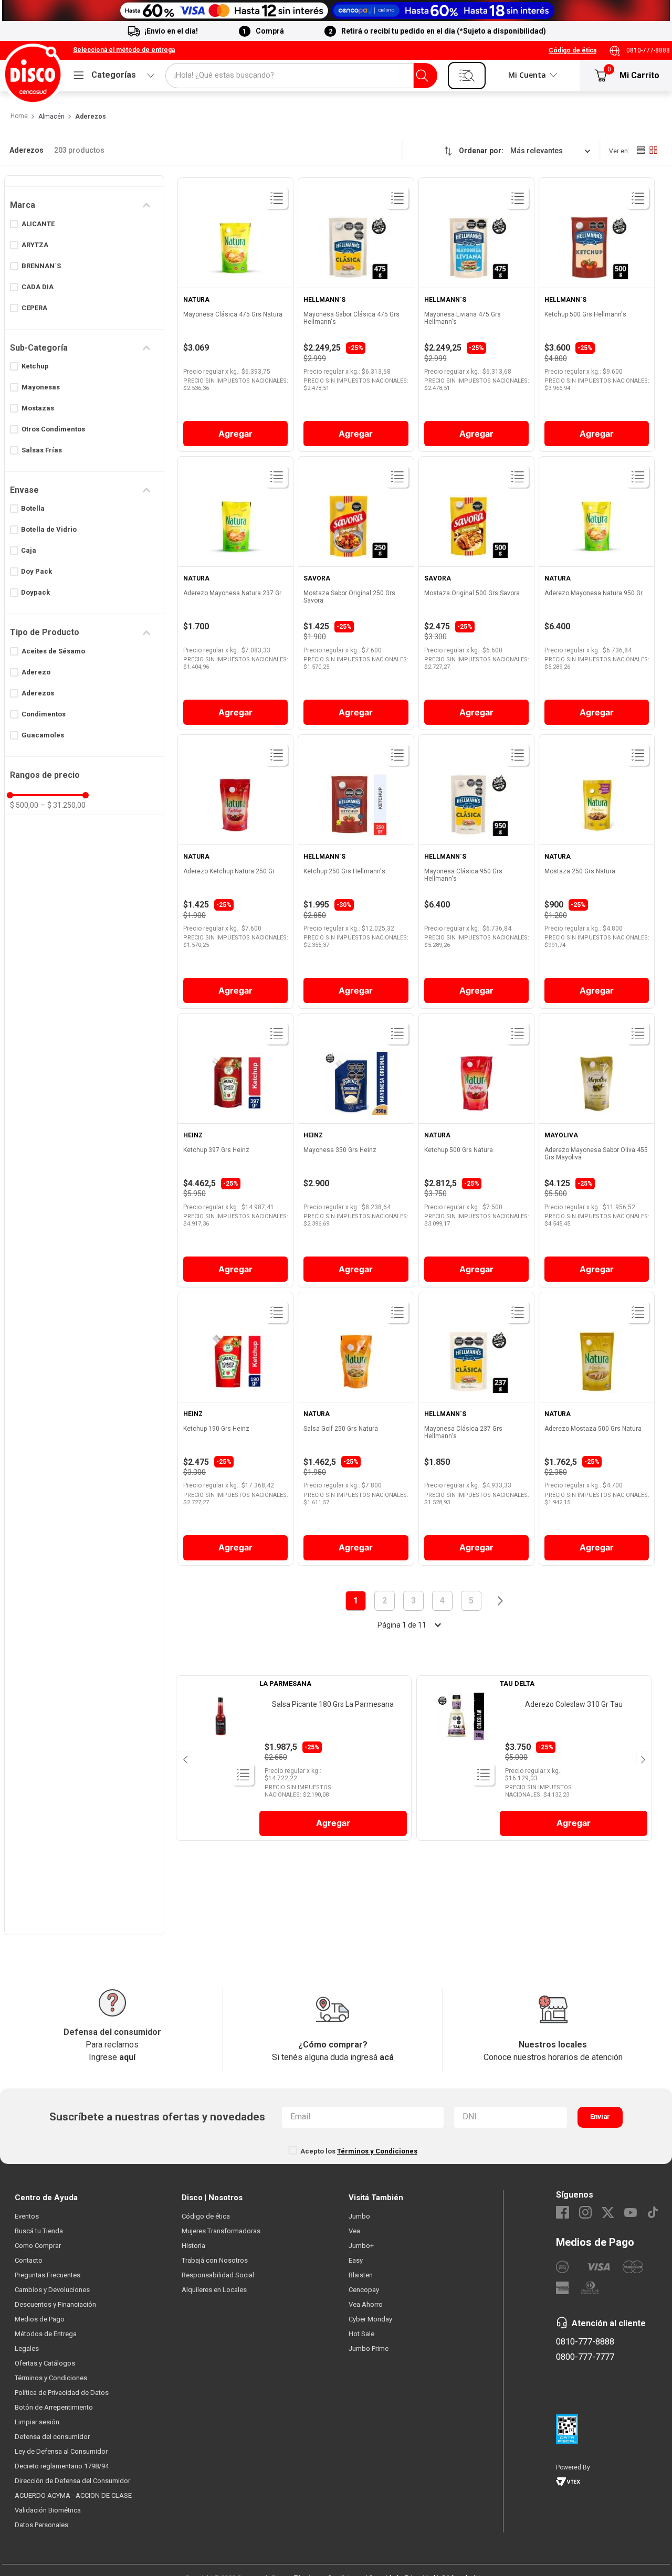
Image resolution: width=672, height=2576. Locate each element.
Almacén (51, 117)
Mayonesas (41, 387)
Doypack (35, 592)
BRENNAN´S (41, 266)
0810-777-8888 (648, 50)
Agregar (235, 434)
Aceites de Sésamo (53, 651)
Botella (33, 508)
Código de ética (573, 50)
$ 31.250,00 (63, 805)
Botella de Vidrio (49, 529)
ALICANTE (38, 224)
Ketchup (35, 366)
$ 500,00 (24, 805)
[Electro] (336, 10)
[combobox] (301, 76)
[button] (124, 50)
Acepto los (359, 2151)
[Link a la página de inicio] (19, 117)
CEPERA (34, 308)
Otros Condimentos (53, 429)
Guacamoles (43, 735)
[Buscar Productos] (422, 76)
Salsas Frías (42, 450)
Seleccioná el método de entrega (124, 50)
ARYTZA (35, 245)
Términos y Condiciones (377, 2151)
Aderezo (36, 672)
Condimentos (44, 714)
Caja (29, 550)
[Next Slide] (642, 1758)
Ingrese (112, 2057)
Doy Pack (36, 571)
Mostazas (38, 408)
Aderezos (91, 117)
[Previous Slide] (185, 1758)
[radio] (640, 150)
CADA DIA (38, 287)
